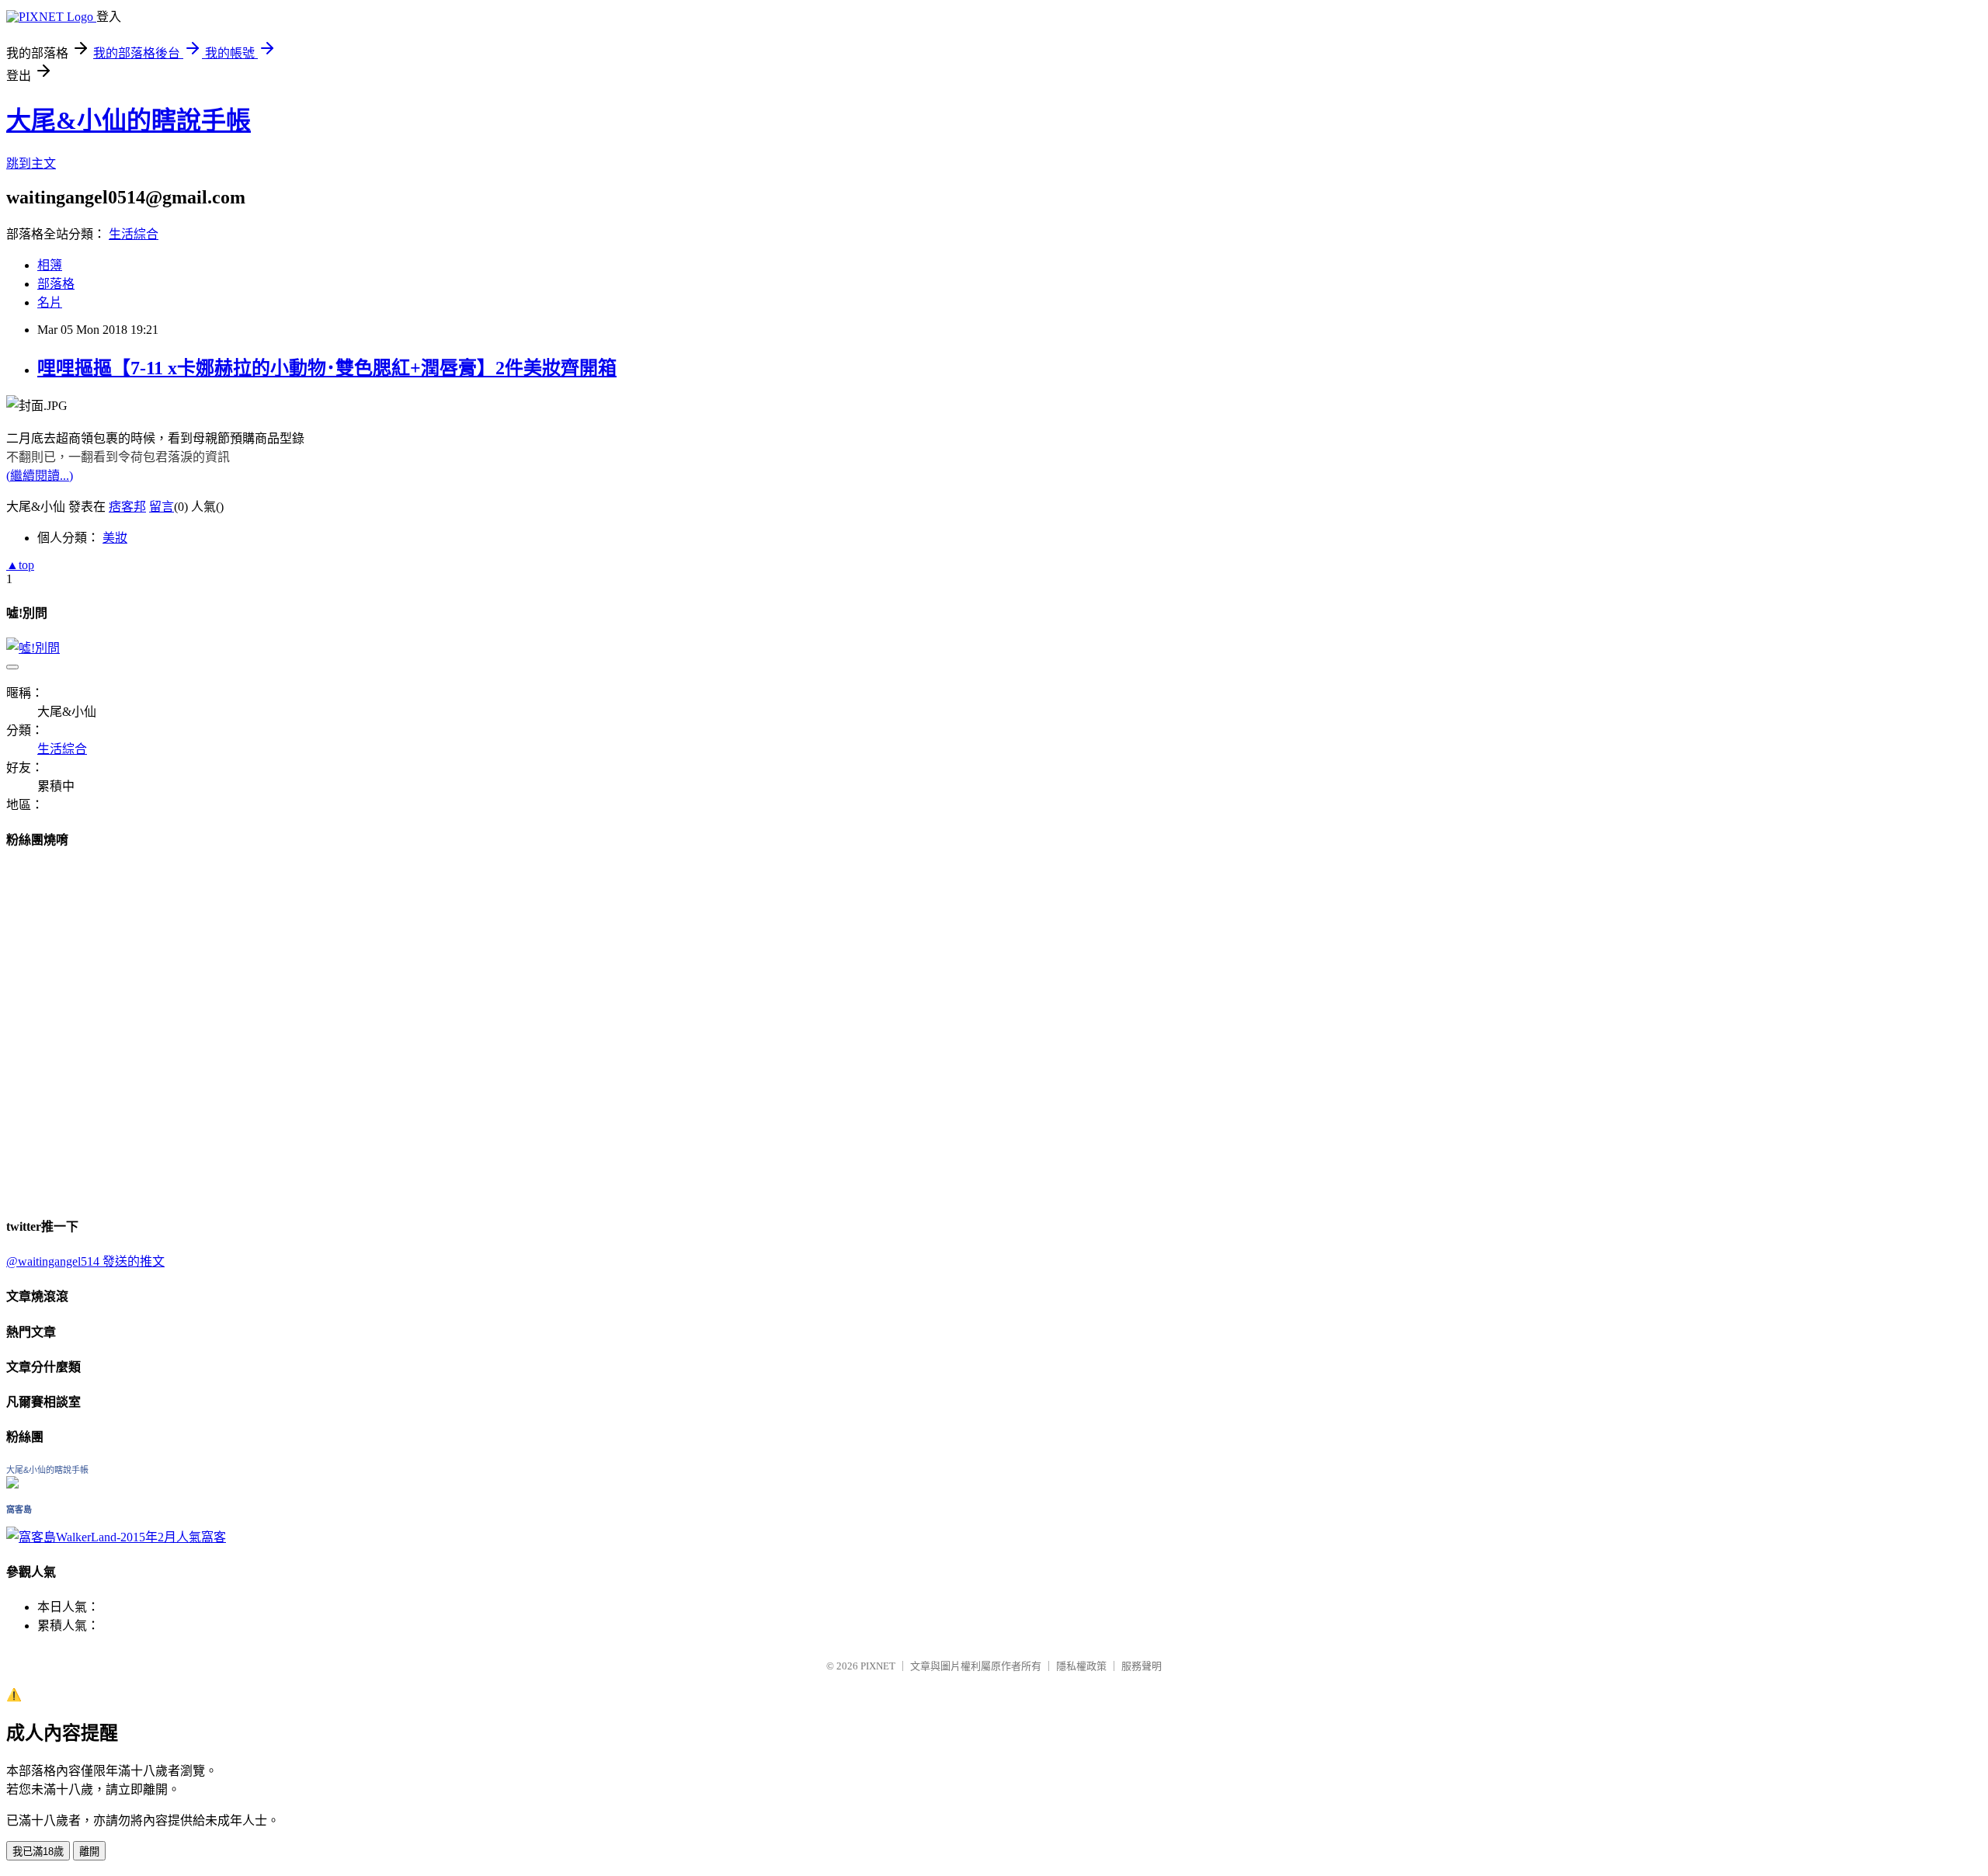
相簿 (50, 265)
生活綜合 (134, 234)
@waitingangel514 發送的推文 (85, 1261)
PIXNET (878, 1666)
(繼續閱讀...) (40, 476)
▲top (20, 565)
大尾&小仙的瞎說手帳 (129, 120)
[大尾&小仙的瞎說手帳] (12, 1484)
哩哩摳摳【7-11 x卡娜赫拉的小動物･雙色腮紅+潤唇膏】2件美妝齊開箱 (327, 368)
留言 (162, 507)
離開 (89, 1852)
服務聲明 (1142, 1666)
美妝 (115, 538)
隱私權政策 (1081, 1666)
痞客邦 (127, 507)
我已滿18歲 (38, 1852)
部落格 (56, 284)
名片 (50, 302)
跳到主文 (31, 163)
